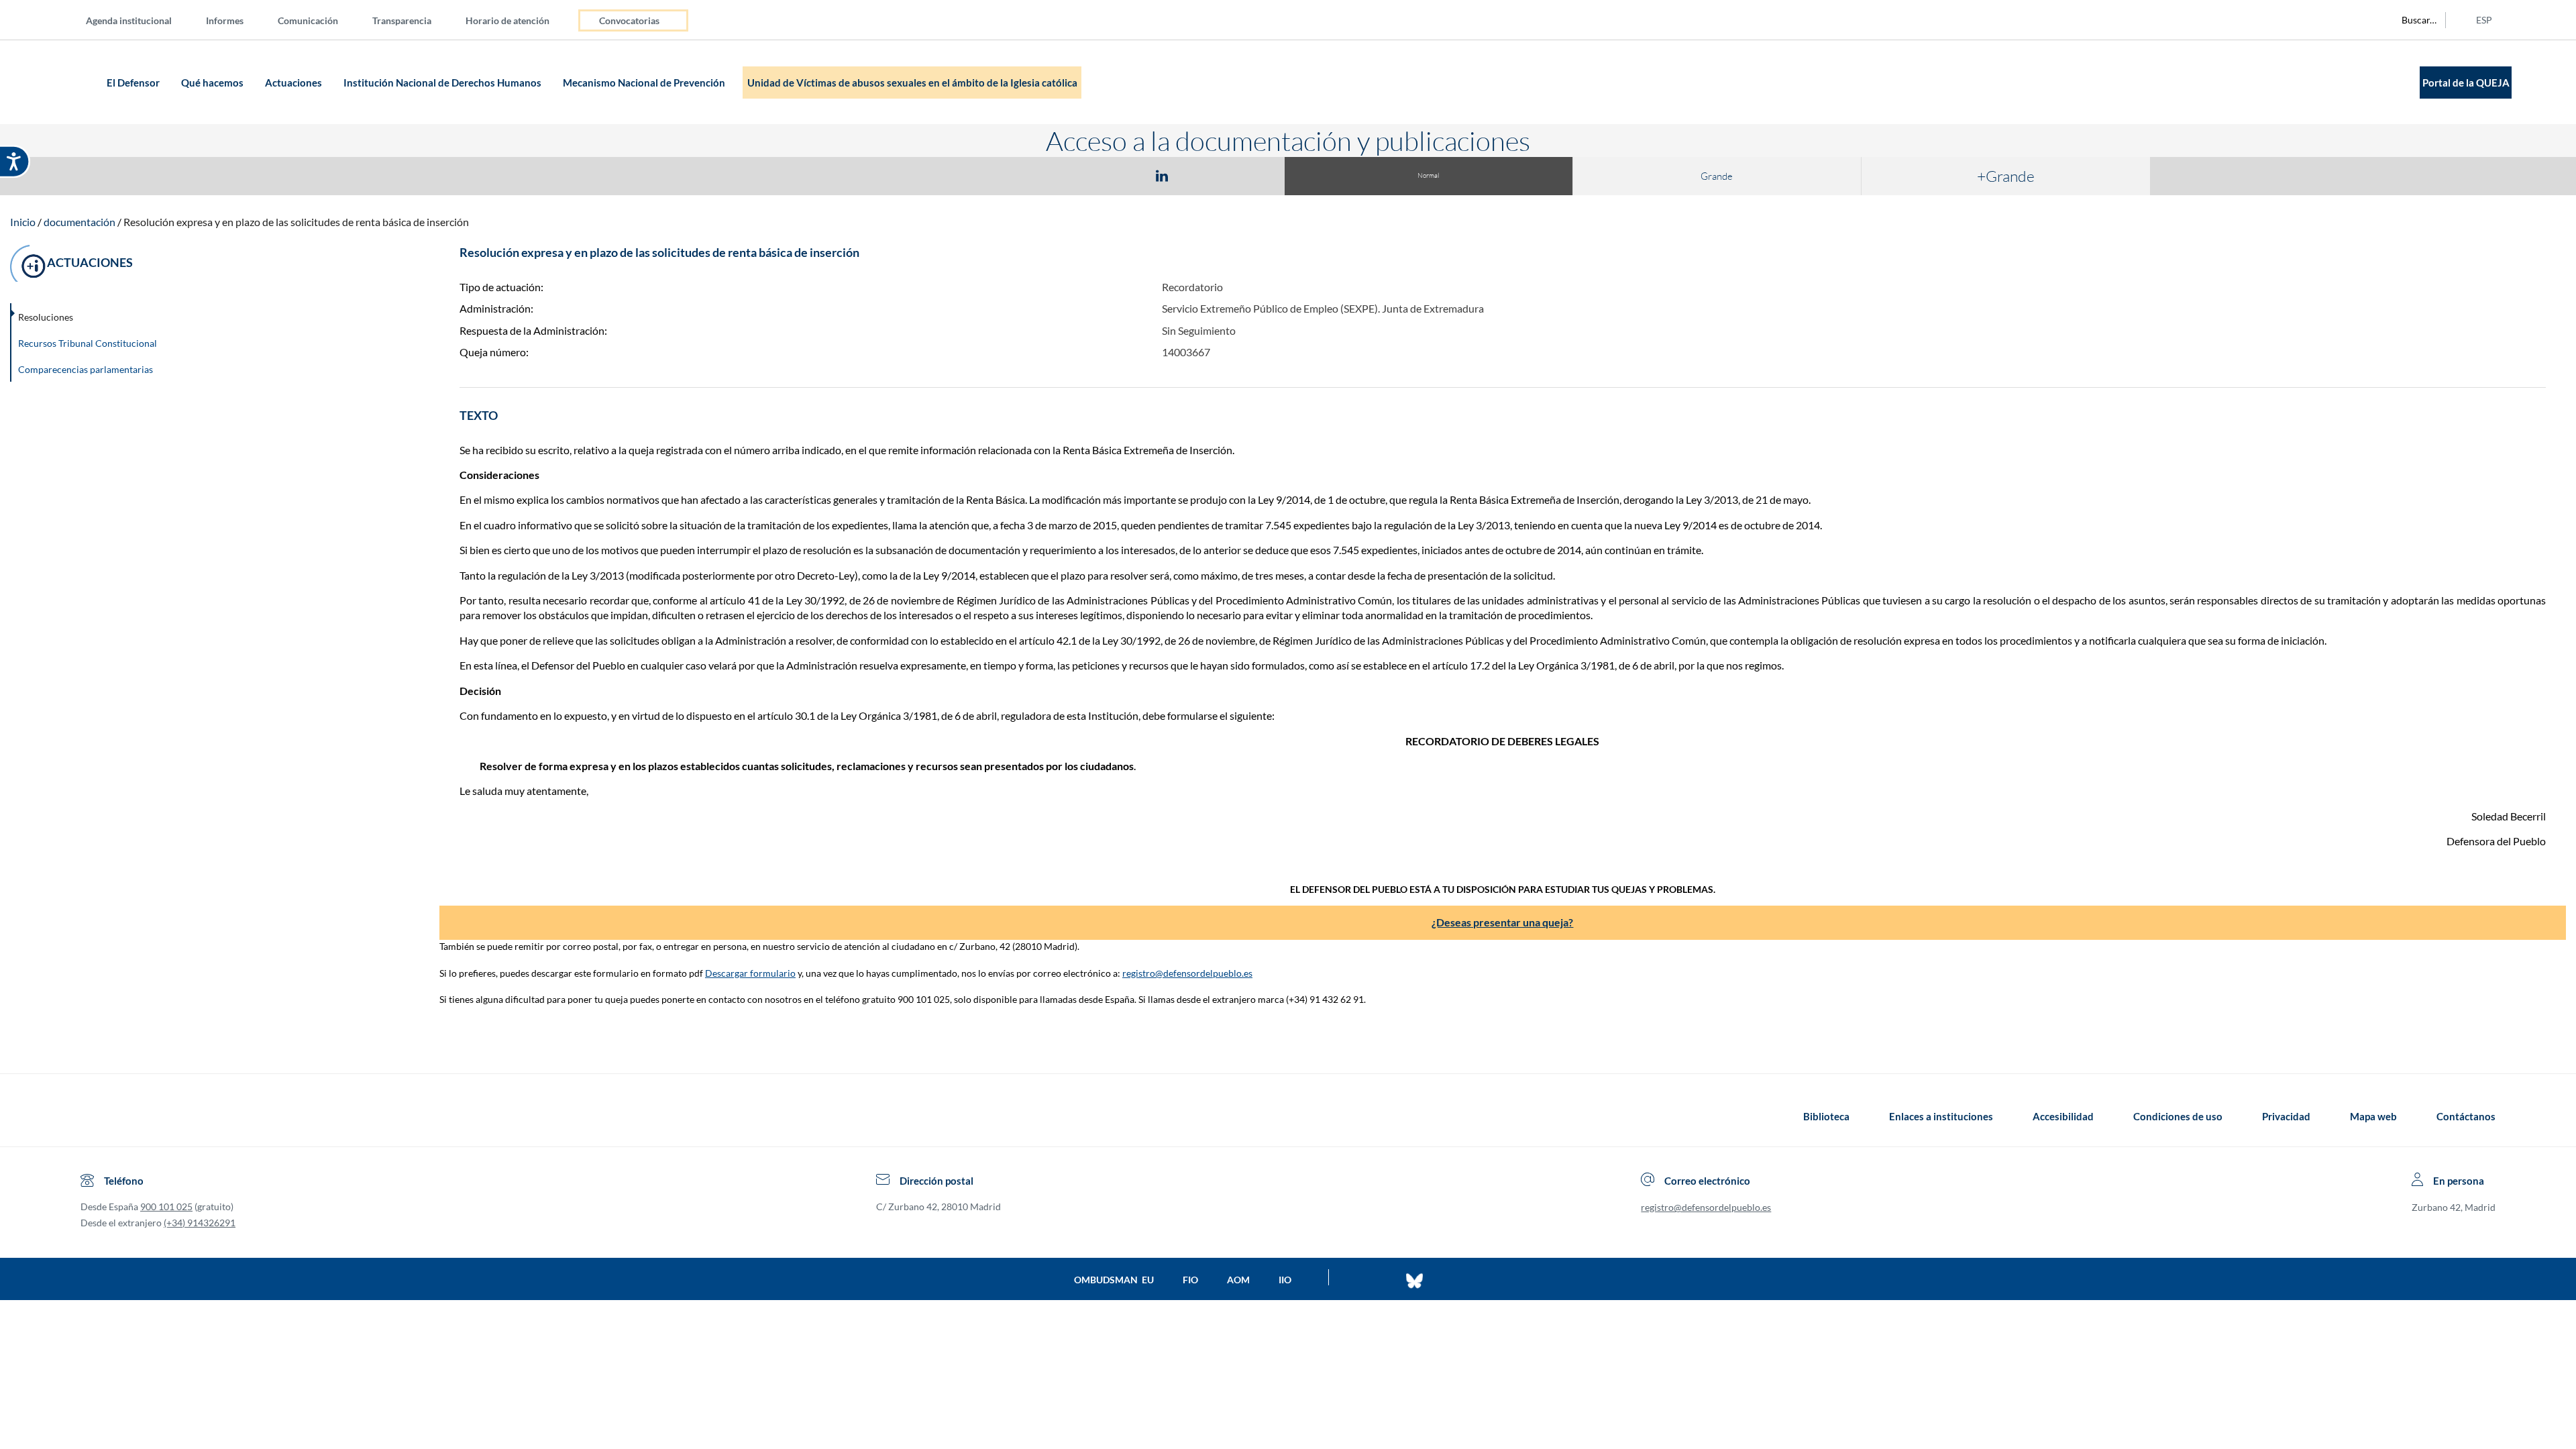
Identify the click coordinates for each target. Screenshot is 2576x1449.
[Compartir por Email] (1201, 175)
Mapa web (2373, 1116)
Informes (225, 20)
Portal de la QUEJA (2466, 83)
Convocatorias (629, 20)
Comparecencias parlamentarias (86, 369)
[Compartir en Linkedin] (1162, 175)
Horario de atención (507, 20)
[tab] (1084, 175)
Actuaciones (294, 83)
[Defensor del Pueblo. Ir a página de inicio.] (77, 82)
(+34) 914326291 (200, 1223)
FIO (1190, 1280)
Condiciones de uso (2178, 1116)
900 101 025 (166, 1206)
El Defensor (134, 83)
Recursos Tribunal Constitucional (88, 343)
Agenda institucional (129, 20)
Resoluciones (46, 317)
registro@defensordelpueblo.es (1187, 973)
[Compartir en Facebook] (1084, 175)
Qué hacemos (213, 83)
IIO (1285, 1280)
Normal (1428, 175)
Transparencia (402, 20)
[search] (2412, 20)
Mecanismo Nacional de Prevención (645, 83)
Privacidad (2286, 1116)
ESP (2484, 20)
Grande (1717, 176)
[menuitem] (140, 20)
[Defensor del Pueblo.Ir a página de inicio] (93, 1116)
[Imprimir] (1243, 175)
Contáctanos (2466, 1116)
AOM (1238, 1280)
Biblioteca (1826, 1116)
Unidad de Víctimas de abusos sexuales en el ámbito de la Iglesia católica (912, 83)
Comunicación (308, 20)
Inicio (23, 222)
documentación (79, 222)
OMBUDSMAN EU (1114, 1280)
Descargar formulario (750, 973)
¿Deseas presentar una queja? (1502, 922)
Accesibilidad (2063, 1116)
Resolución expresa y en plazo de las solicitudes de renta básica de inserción (296, 222)
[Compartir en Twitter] (1122, 175)
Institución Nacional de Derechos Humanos (443, 83)
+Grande (2006, 176)
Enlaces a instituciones (1941, 1116)
